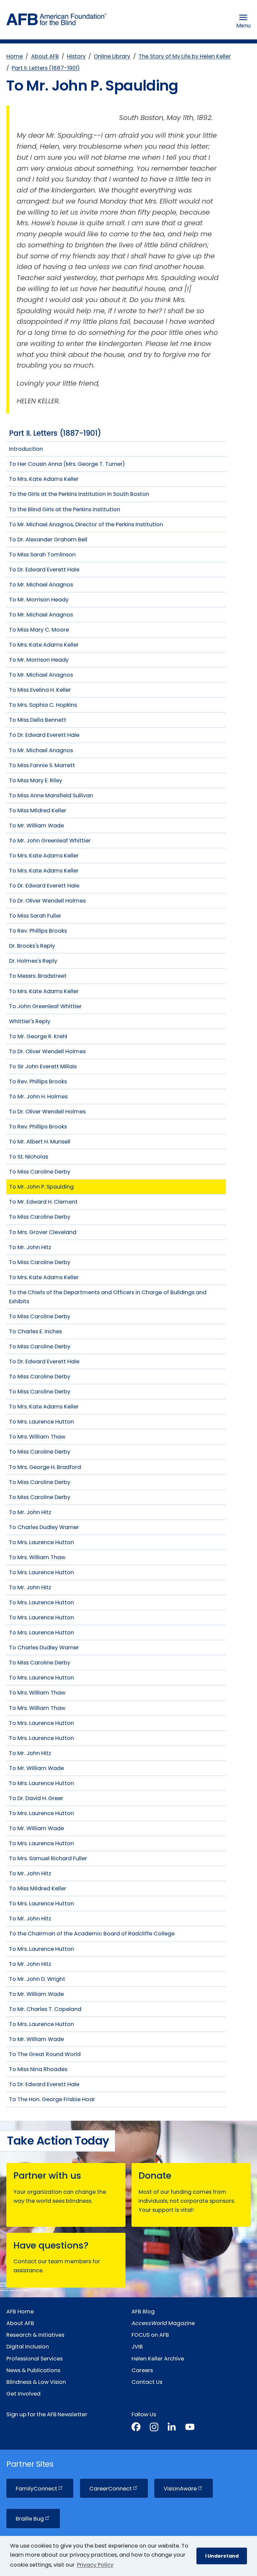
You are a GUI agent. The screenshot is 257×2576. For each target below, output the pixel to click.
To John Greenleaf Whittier (45, 1006)
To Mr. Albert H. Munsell (40, 1142)
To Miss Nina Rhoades (38, 2069)
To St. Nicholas (29, 1157)
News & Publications (33, 2370)
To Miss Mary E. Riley (36, 780)
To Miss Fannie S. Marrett (42, 765)
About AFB (45, 56)
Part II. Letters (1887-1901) (46, 68)
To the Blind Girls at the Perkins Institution (65, 509)
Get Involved (23, 2394)
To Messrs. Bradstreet (38, 976)
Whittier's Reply (30, 1021)
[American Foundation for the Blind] (57, 21)
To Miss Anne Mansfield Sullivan (51, 795)
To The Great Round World (45, 2054)
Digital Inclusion (28, 2347)
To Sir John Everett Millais (43, 1066)
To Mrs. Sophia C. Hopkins (43, 705)
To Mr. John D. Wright (37, 1979)
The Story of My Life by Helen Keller (185, 56)
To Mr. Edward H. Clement (43, 1202)
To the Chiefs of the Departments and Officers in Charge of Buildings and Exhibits (108, 1297)
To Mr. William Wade (36, 826)
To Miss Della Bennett (38, 720)
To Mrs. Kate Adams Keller (44, 479)
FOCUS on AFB (150, 2335)
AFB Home (20, 2312)
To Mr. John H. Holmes (38, 1097)
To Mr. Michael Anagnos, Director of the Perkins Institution (86, 524)
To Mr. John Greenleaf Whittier (50, 841)
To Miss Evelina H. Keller (40, 690)
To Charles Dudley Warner (44, 1527)
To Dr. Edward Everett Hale (44, 570)
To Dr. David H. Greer (36, 1798)
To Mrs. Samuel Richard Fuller (48, 1858)
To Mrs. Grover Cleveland (43, 1232)
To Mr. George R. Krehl (38, 1036)
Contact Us (147, 2382)
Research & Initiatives (35, 2335)
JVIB (137, 2347)
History (76, 56)
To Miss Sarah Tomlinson (42, 555)
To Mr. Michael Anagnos (41, 585)
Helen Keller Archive (158, 2359)
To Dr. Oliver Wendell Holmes (47, 901)
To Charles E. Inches (35, 1331)
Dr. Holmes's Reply (33, 961)
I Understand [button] (222, 2556)
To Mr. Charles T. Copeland (45, 2009)
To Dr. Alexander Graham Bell (48, 539)
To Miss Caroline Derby (40, 1172)
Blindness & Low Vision (36, 2382)
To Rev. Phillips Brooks (38, 931)
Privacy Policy (95, 2565)
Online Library (112, 56)
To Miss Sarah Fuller (35, 916)
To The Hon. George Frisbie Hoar (52, 2099)
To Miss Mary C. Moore (39, 630)
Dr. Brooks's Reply (32, 946)
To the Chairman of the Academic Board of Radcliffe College (92, 1934)
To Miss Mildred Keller (38, 810)
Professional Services (34, 2359)
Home (15, 56)
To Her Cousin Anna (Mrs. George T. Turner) (67, 464)
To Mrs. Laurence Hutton (41, 1422)
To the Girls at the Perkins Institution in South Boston (79, 494)
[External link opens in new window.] (136, 2428)
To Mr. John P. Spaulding (41, 1187)
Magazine (163, 2323)
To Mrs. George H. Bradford (45, 1467)
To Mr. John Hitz (30, 1247)
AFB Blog (143, 2312)
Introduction (26, 449)
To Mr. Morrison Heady (39, 600)
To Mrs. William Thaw (37, 1437)
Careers (142, 2370)
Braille (30, 2519)
